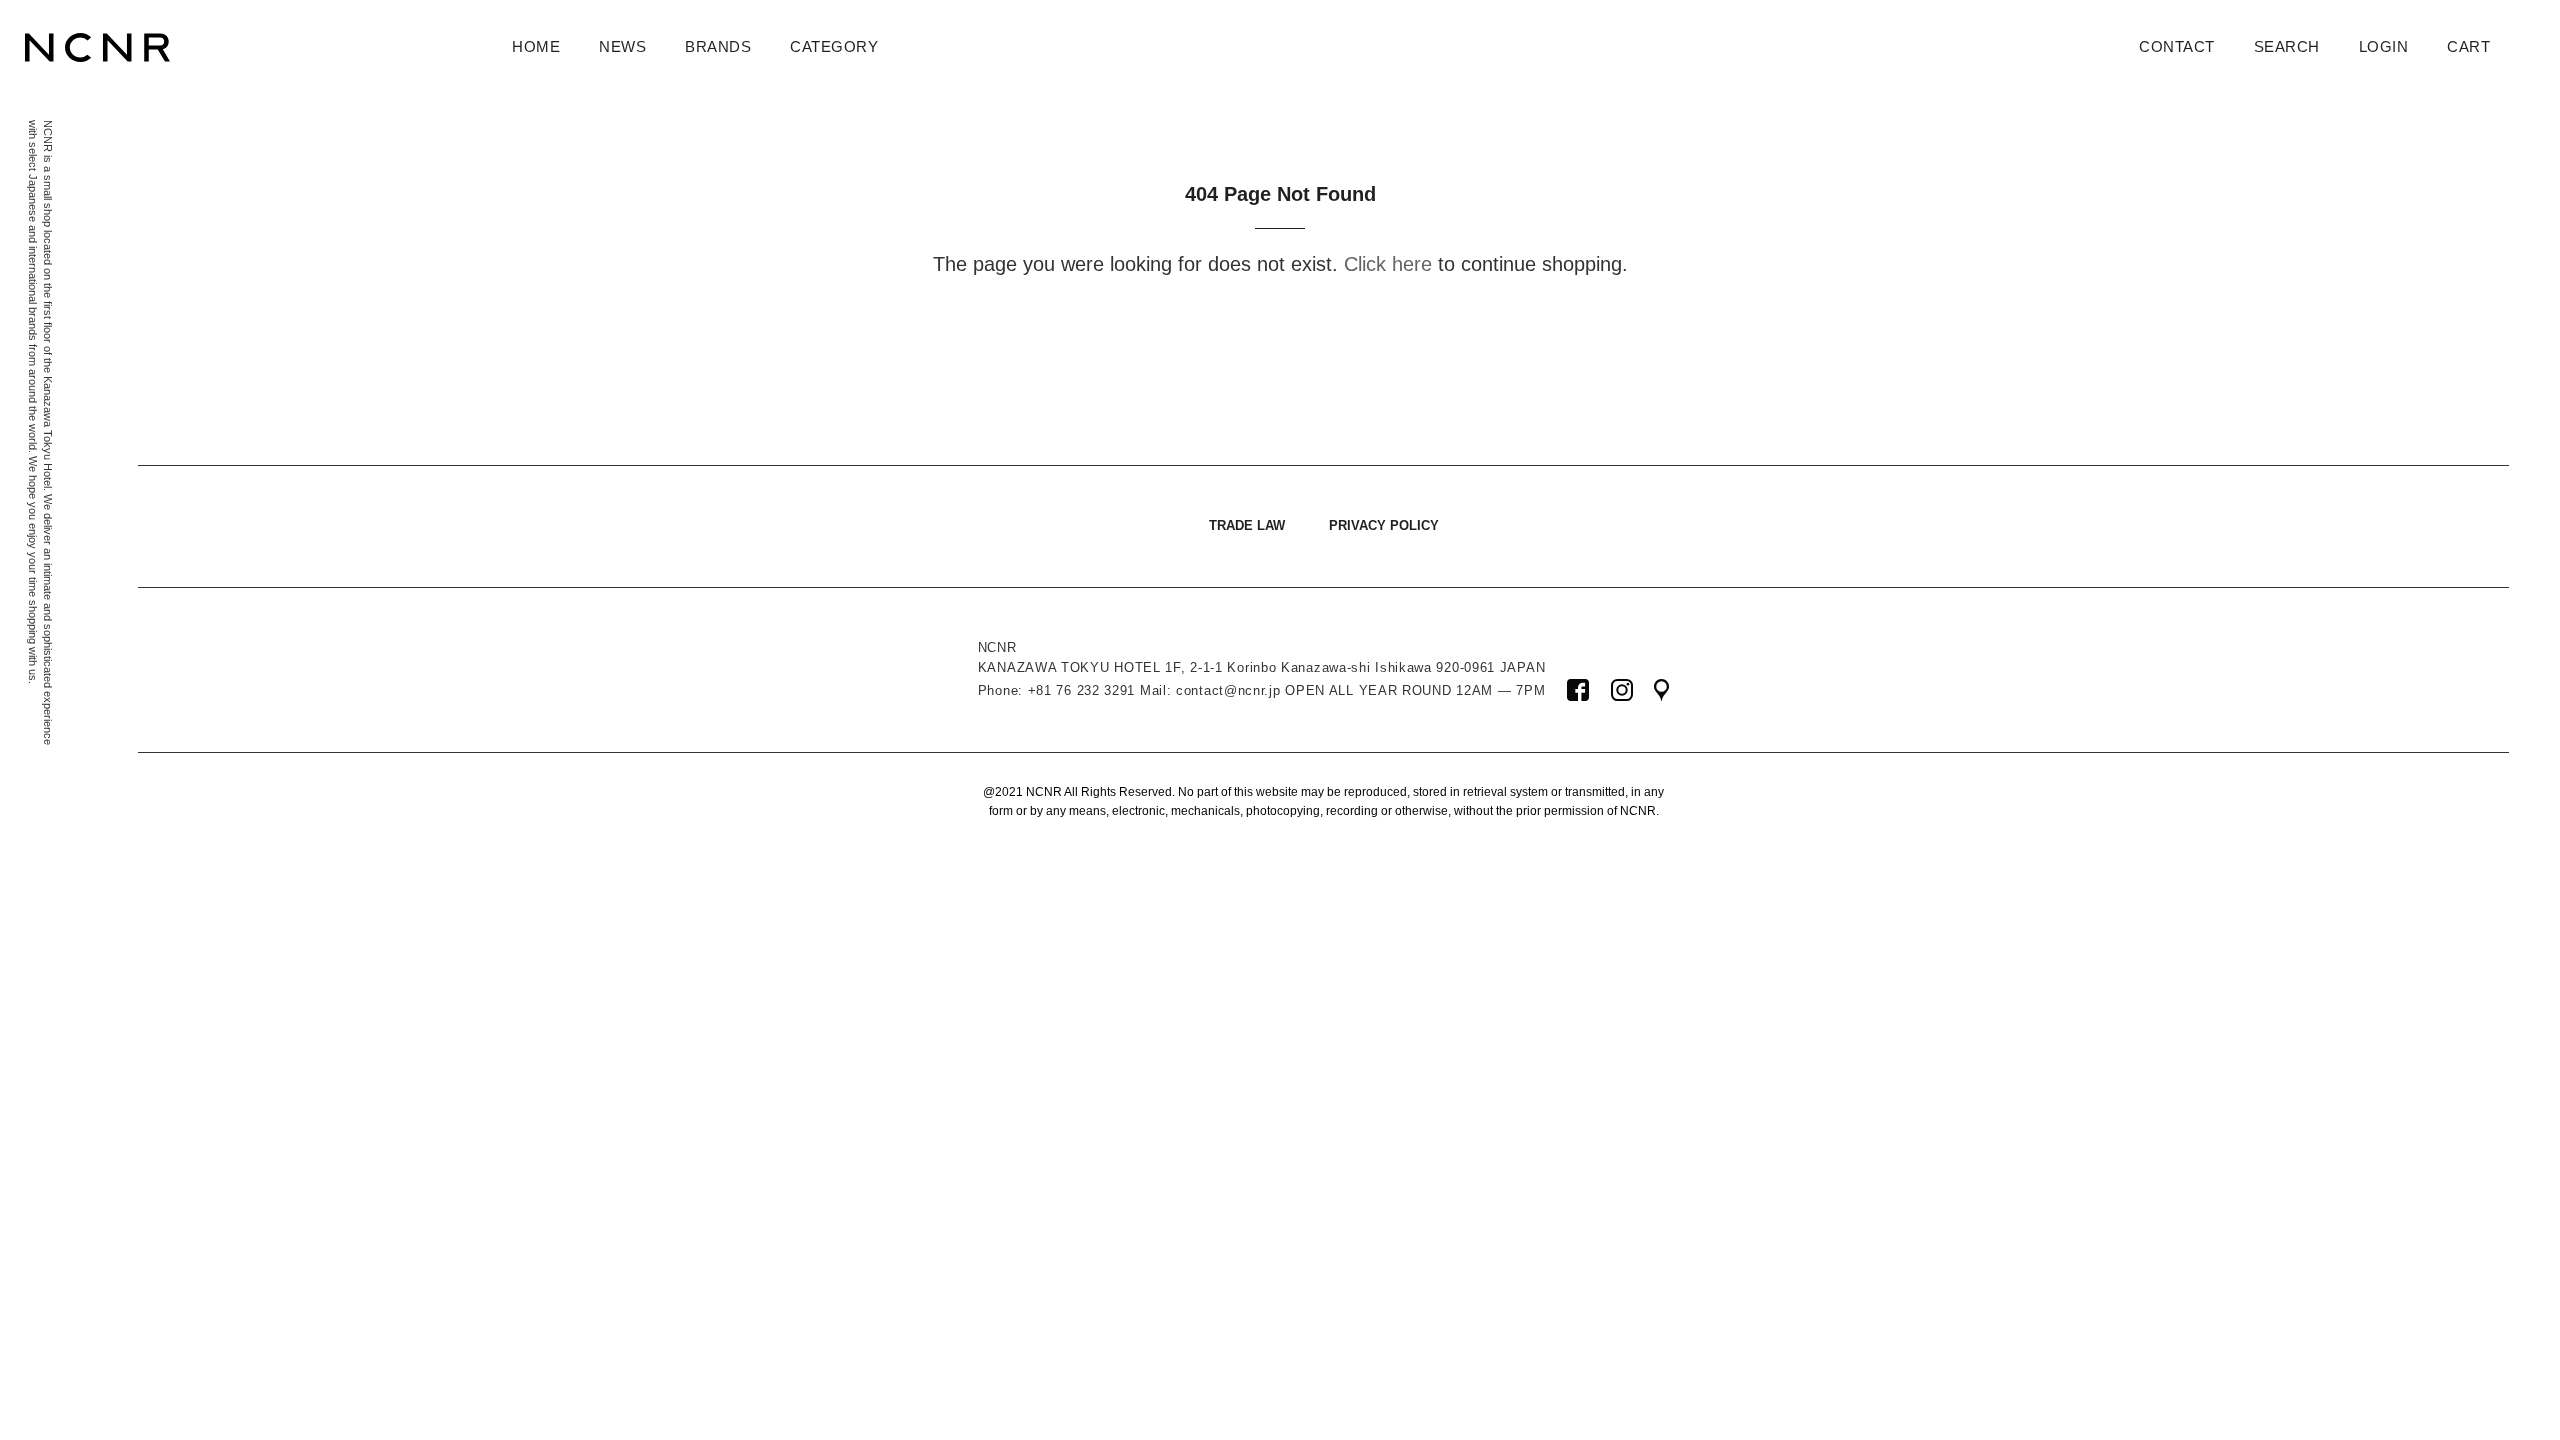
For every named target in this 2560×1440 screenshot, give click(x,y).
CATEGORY (834, 46)
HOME (536, 46)
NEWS (622, 46)
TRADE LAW (1247, 525)
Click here (1388, 264)
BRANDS (718, 46)
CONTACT (2177, 46)
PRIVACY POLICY (1384, 525)
